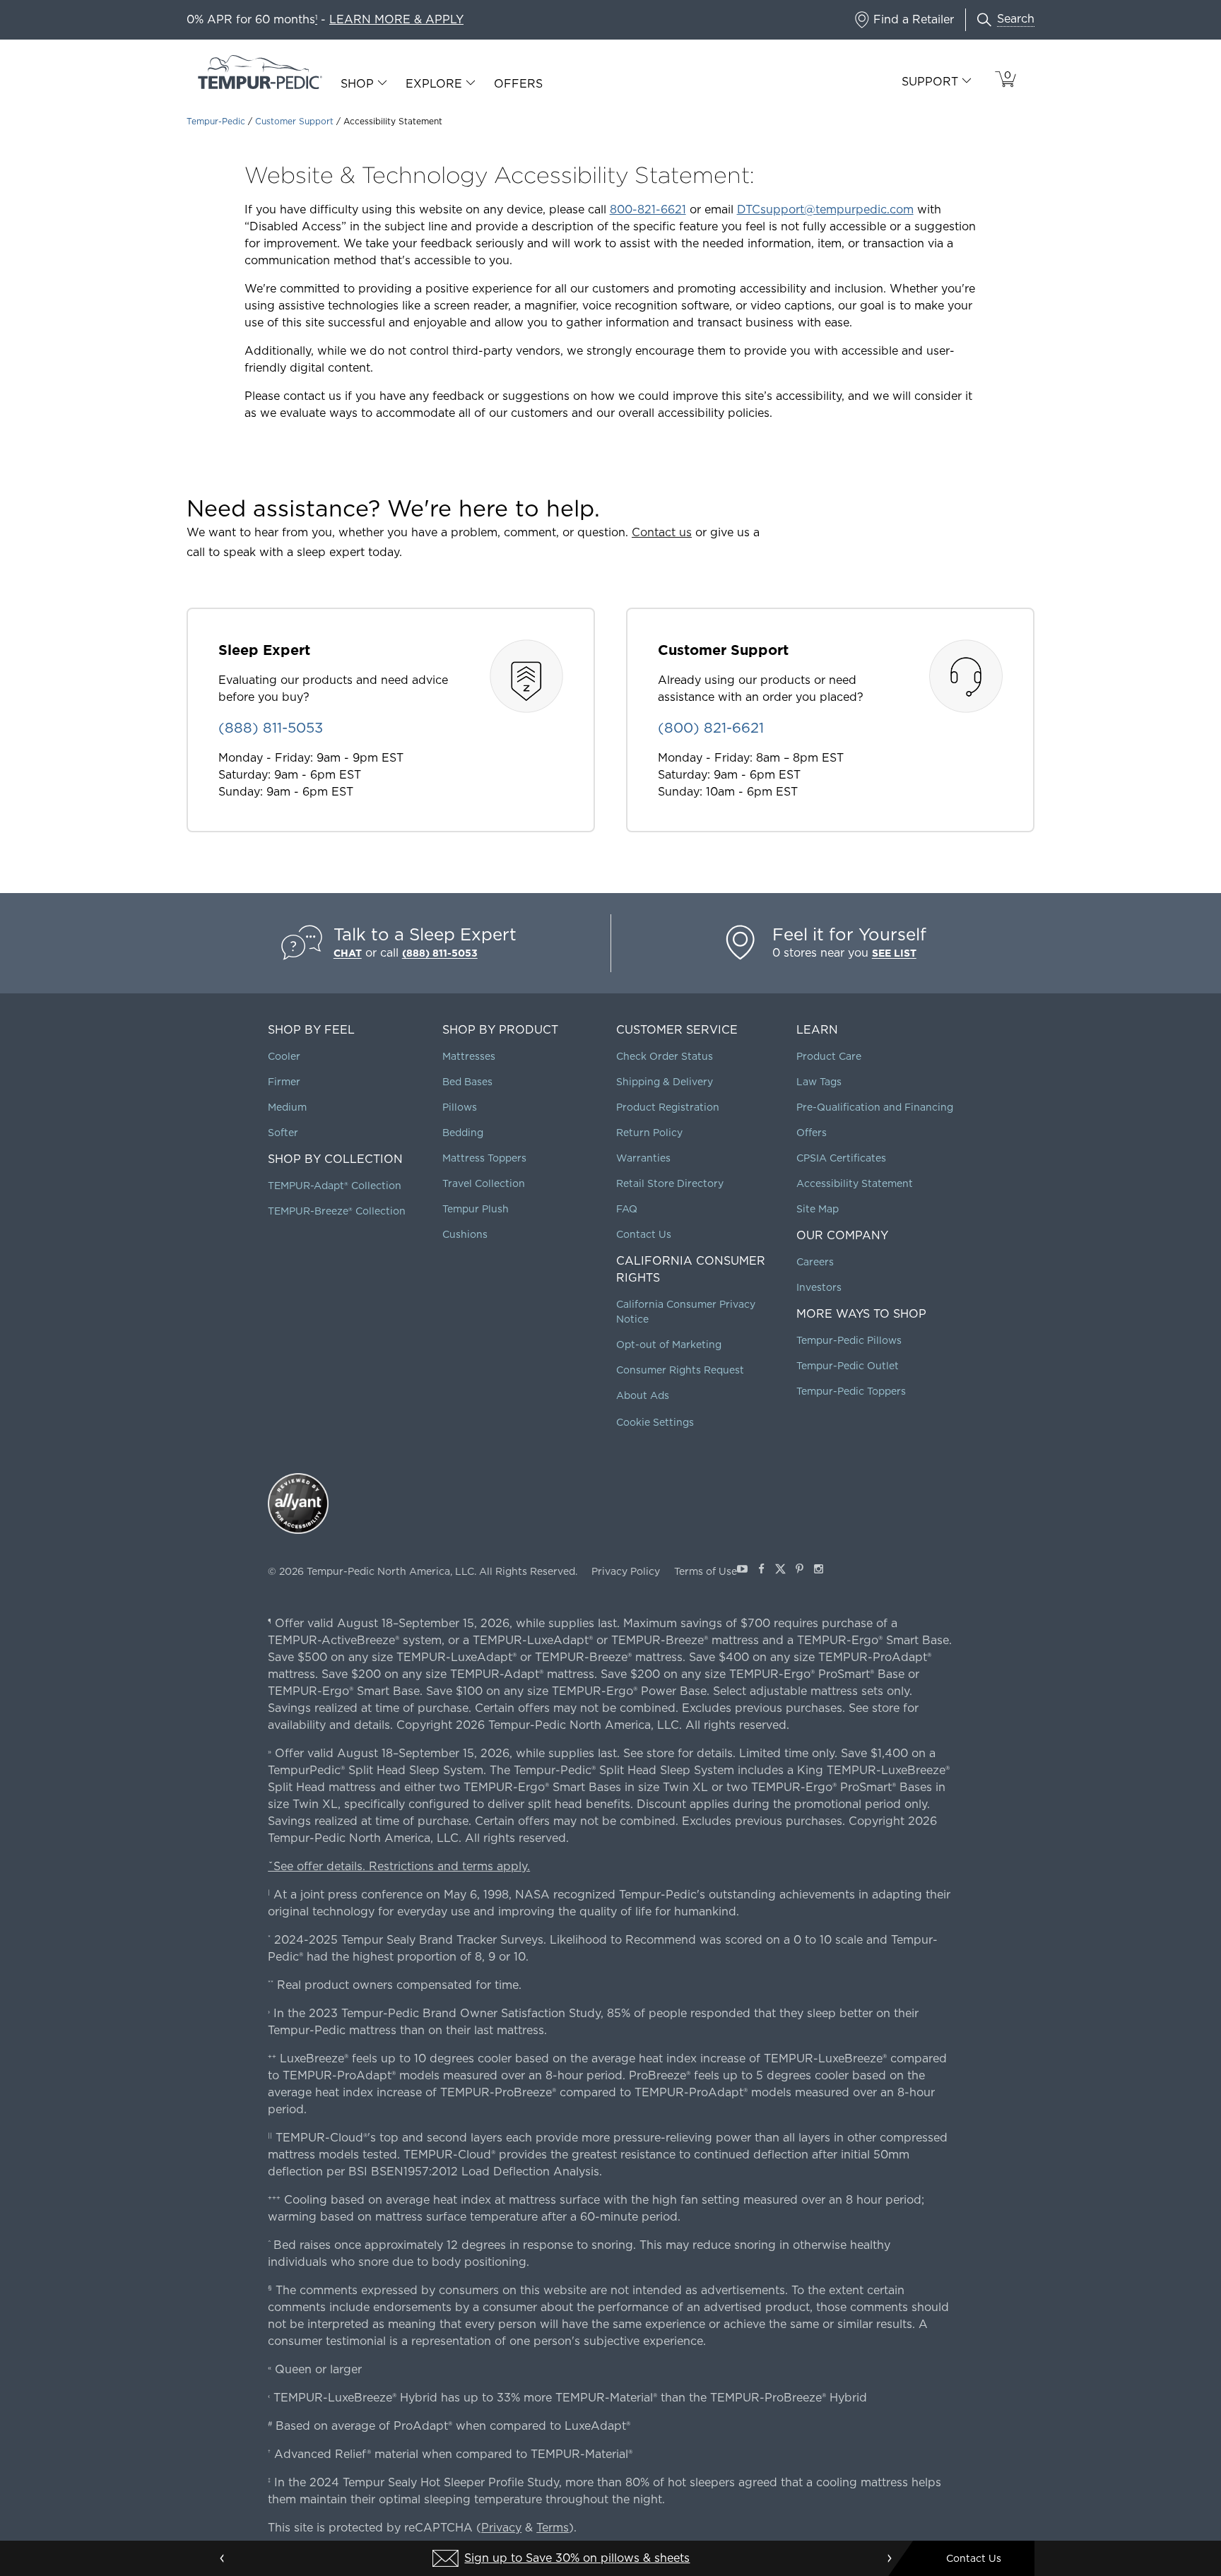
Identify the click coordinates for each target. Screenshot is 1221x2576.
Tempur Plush (476, 1209)
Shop (357, 84)
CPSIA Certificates (841, 1158)
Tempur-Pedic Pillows (849, 1340)
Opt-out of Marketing (669, 1345)
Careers (815, 1262)
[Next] (889, 2558)
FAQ (627, 1209)
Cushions (465, 1234)
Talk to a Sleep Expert (425, 934)
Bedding (463, 1133)
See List (894, 953)
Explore (434, 84)
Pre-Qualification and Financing (875, 1107)
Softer (283, 1133)
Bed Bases (467, 1082)
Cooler (284, 1056)
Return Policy (649, 1133)
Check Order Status (665, 1056)
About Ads (643, 1395)
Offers (518, 84)
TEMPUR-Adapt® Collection (335, 1186)
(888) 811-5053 (440, 953)
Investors (819, 1287)
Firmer (284, 1082)
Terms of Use (706, 1571)
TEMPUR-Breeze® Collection (337, 1211)
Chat (348, 953)
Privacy (501, 2528)
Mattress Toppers (484, 1158)
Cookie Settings (655, 1422)
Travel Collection (484, 1183)
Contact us (662, 532)
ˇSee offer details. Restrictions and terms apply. (399, 1866)
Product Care (829, 1056)
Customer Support (294, 121)
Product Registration (668, 1107)
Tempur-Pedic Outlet (848, 1366)
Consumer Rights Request (680, 1370)
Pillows (460, 1107)
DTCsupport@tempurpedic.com (825, 209)
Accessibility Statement (855, 1183)
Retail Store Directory (670, 1183)
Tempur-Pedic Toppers (851, 1391)
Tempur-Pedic (216, 121)
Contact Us (644, 1234)
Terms (553, 2528)
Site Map (818, 1209)
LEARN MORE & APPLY (396, 19)
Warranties (643, 1158)
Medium (287, 1107)
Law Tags (819, 1082)
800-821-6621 (648, 209)
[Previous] (223, 2558)
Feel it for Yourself (849, 934)
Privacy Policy (626, 1571)
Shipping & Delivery (665, 1082)
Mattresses (469, 1056)
